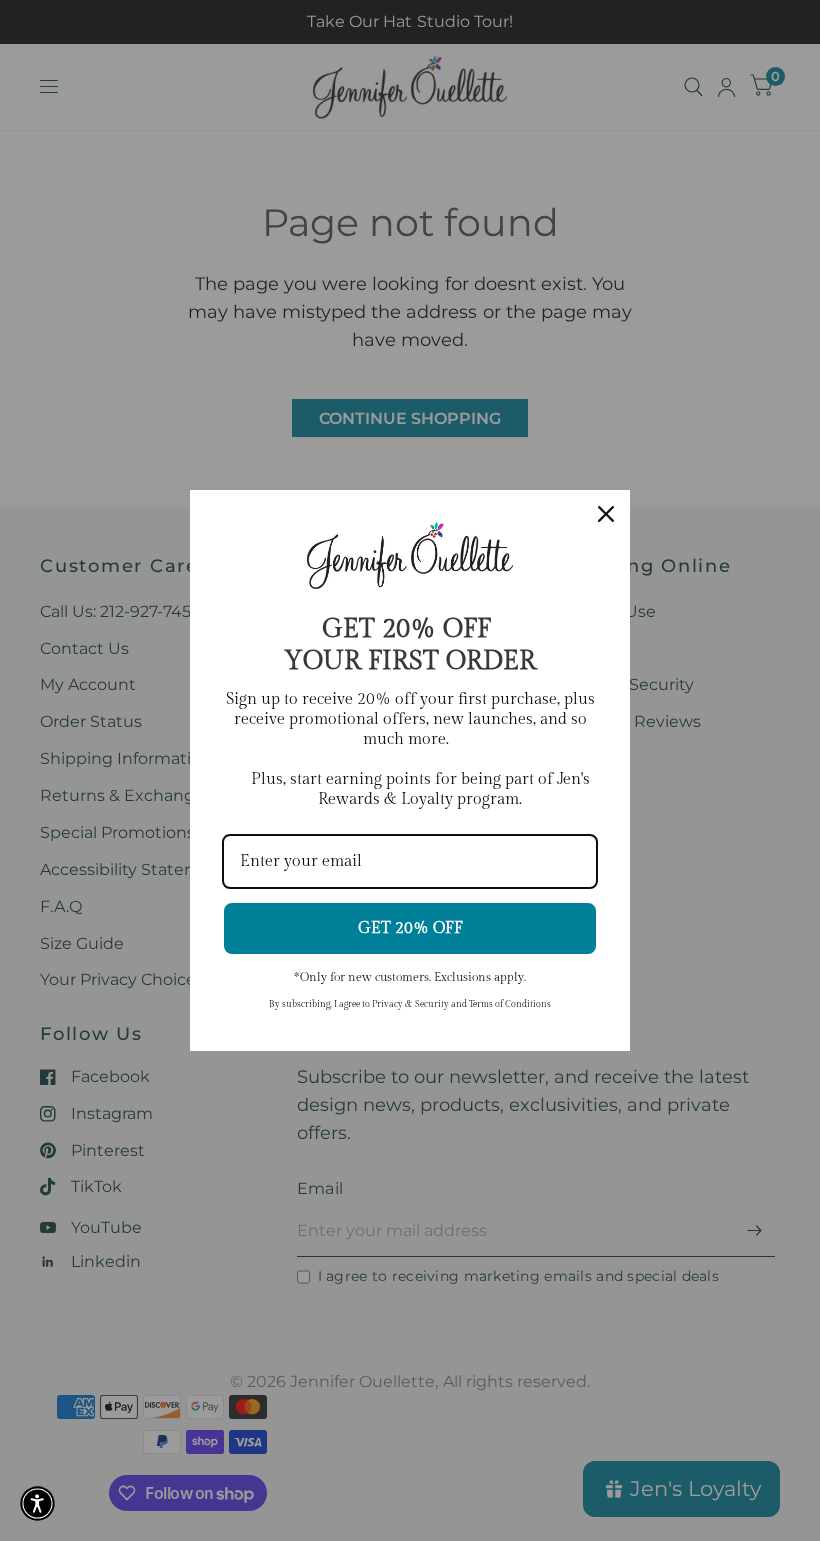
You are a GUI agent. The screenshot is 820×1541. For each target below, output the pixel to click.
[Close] (606, 514)
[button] (37, 1503)
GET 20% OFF (410, 928)
